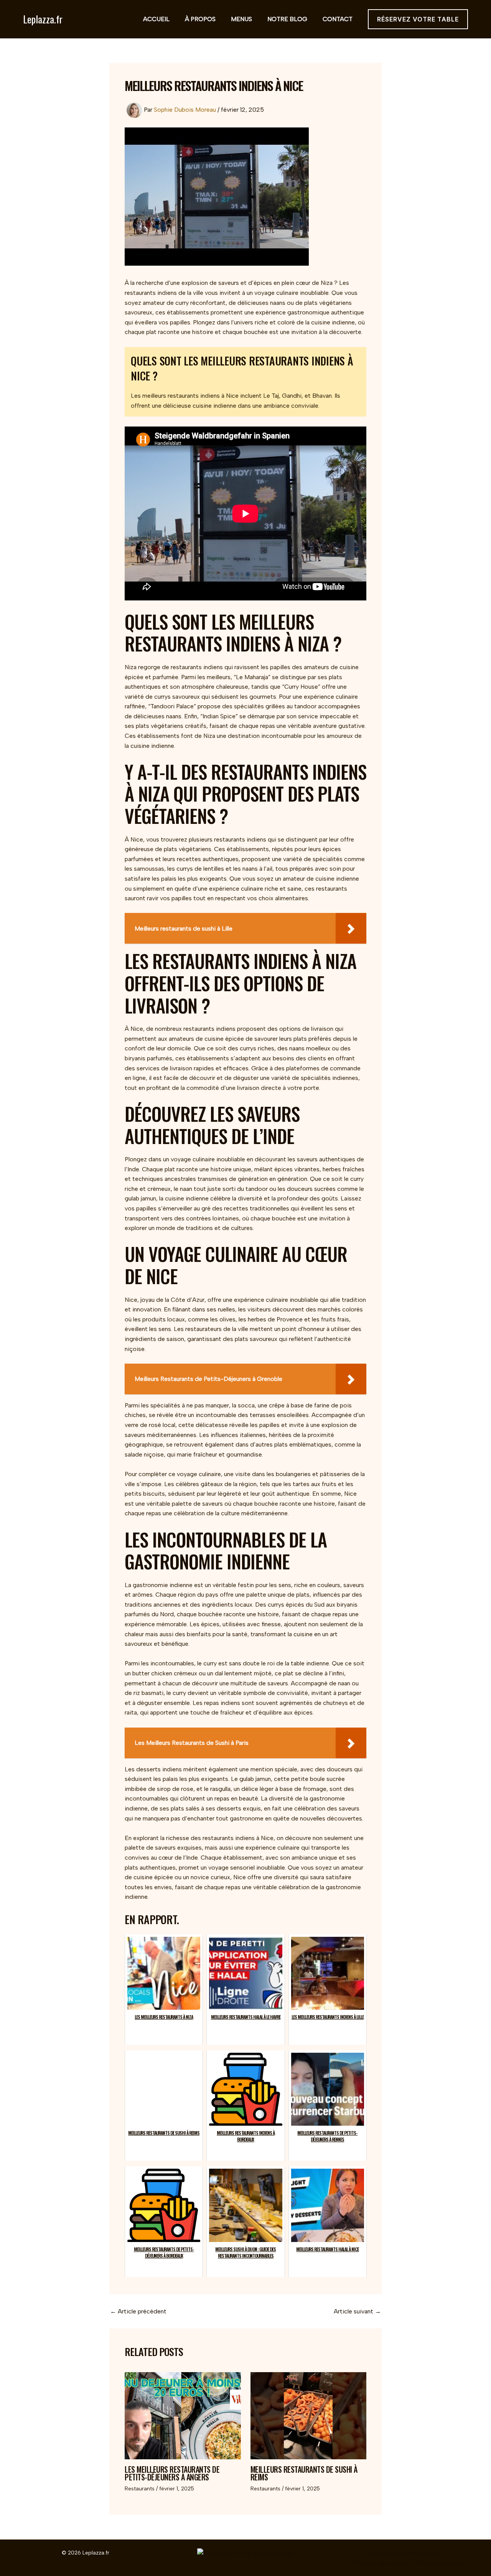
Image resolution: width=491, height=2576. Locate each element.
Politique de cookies (380, 2563)
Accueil (156, 19)
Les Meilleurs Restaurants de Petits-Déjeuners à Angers (172, 2473)
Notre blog (287, 19)
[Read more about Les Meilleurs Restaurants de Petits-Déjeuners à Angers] (183, 2416)
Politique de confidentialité (404, 2553)
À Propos (200, 19)
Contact (338, 19)
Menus (241, 19)
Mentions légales (438, 2563)
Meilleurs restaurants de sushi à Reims (304, 2473)
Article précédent (138, 2311)
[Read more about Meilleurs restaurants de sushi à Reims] (309, 2416)
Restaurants (140, 2489)
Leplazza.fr (43, 19)
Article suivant (357, 2311)
